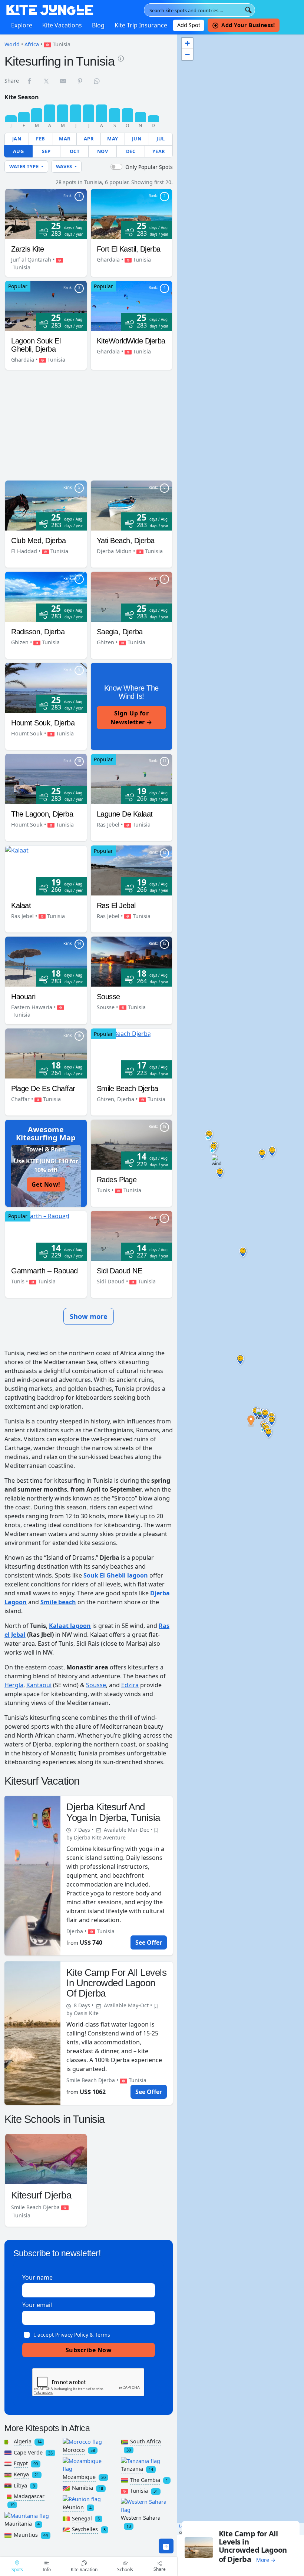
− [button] (187, 54)
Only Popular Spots (149, 167)
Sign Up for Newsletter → (131, 718)
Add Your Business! (248, 25)
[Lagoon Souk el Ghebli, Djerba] (46, 305)
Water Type (25, 166)
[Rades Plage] (131, 1144)
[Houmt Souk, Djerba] (46, 687)
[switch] (116, 167)
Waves (65, 166)
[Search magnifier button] (248, 10)
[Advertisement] (89, 426)
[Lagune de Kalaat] (131, 778)
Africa (32, 44)
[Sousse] (131, 961)
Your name (37, 2277)
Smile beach (58, 1602)
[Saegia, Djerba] (131, 596)
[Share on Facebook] (30, 81)
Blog (98, 25)
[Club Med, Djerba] (46, 505)
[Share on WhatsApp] (97, 81)
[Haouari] (46, 961)
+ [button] (187, 43)
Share (160, 2569)
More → (266, 2560)
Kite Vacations (62, 25)
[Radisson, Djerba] (46, 596)
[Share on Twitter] (47, 81)
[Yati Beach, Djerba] (131, 505)
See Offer (149, 1942)
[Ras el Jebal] (131, 870)
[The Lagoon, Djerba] (46, 778)
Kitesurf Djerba (41, 2195)
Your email (37, 2305)
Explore (22, 25)
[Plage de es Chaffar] (46, 1053)
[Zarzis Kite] (46, 213)
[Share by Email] (63, 81)
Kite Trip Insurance (141, 25)
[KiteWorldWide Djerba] (131, 305)
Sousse (96, 1685)
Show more (89, 1316)
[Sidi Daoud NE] (131, 1235)
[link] (121, 58)
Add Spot (189, 25)
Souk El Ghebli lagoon (116, 1575)
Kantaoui (39, 1685)
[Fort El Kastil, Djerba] (131, 213)
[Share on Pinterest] (80, 81)
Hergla (14, 1685)
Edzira (130, 1685)
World (12, 44)
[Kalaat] (17, 850)
